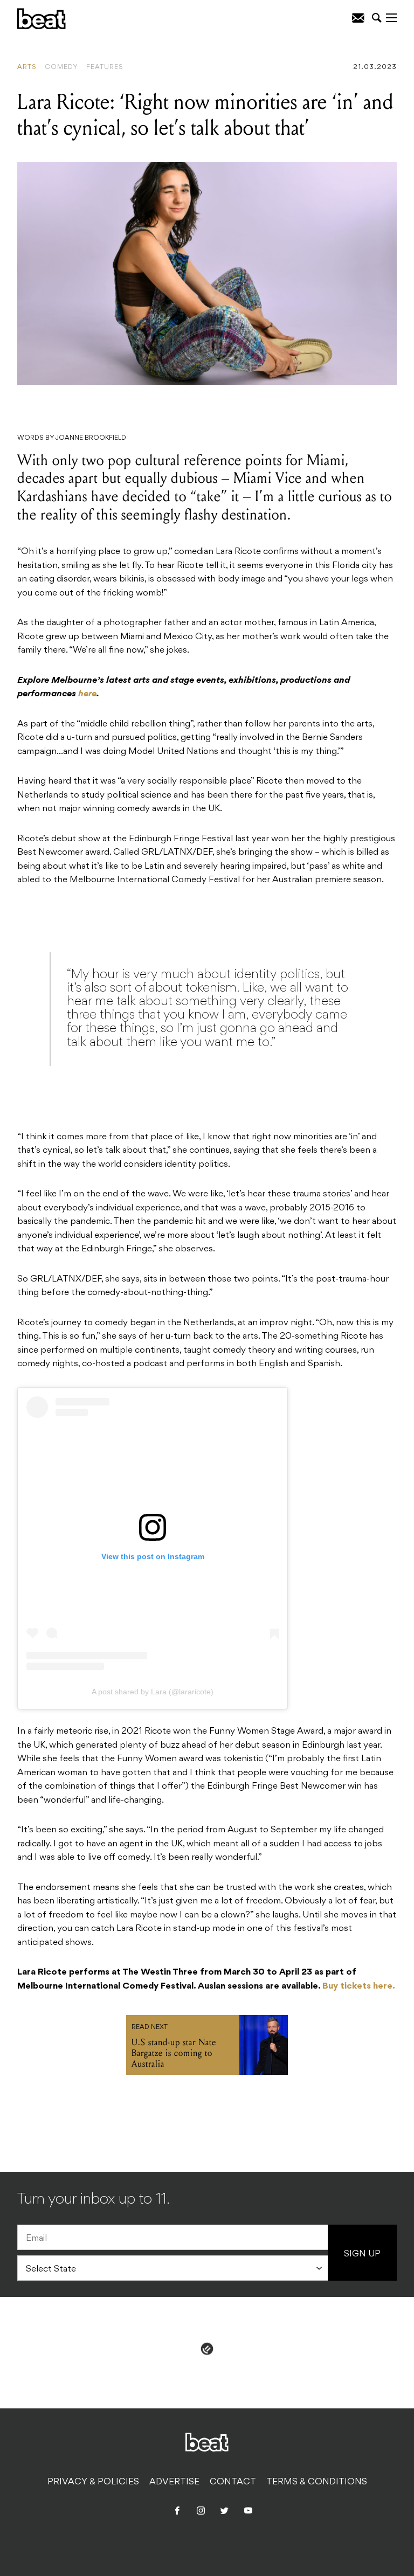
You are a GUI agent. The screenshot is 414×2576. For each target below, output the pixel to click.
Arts (27, 67)
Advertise (174, 2482)
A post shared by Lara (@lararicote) (153, 1692)
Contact (233, 2482)
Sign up (362, 2254)
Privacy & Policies (93, 2482)
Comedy (61, 67)
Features (105, 67)
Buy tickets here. (359, 1986)
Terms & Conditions (317, 2482)
